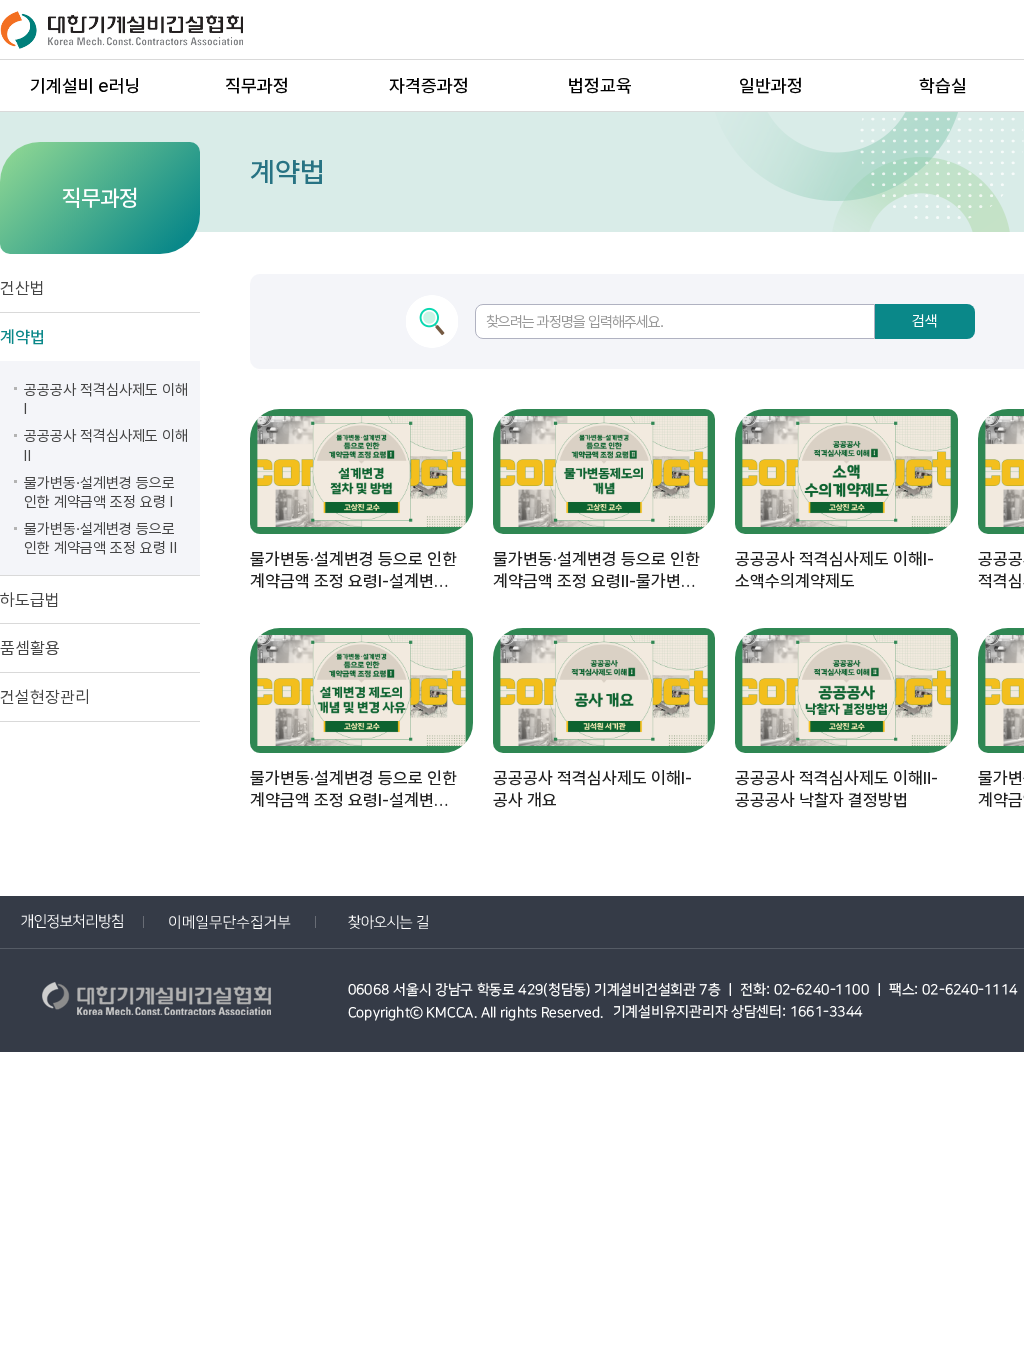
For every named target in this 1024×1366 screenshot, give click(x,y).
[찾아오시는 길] (388, 921)
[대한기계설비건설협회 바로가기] (160, 1002)
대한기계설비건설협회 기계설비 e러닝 (125, 29)
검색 (925, 321)
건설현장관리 (45, 697)
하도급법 (30, 600)
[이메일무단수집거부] (230, 921)
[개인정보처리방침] (72, 921)
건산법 (22, 288)
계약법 (22, 337)
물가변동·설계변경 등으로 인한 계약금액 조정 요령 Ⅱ (100, 538)
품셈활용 (30, 648)
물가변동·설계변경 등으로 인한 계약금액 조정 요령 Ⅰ (99, 492)
